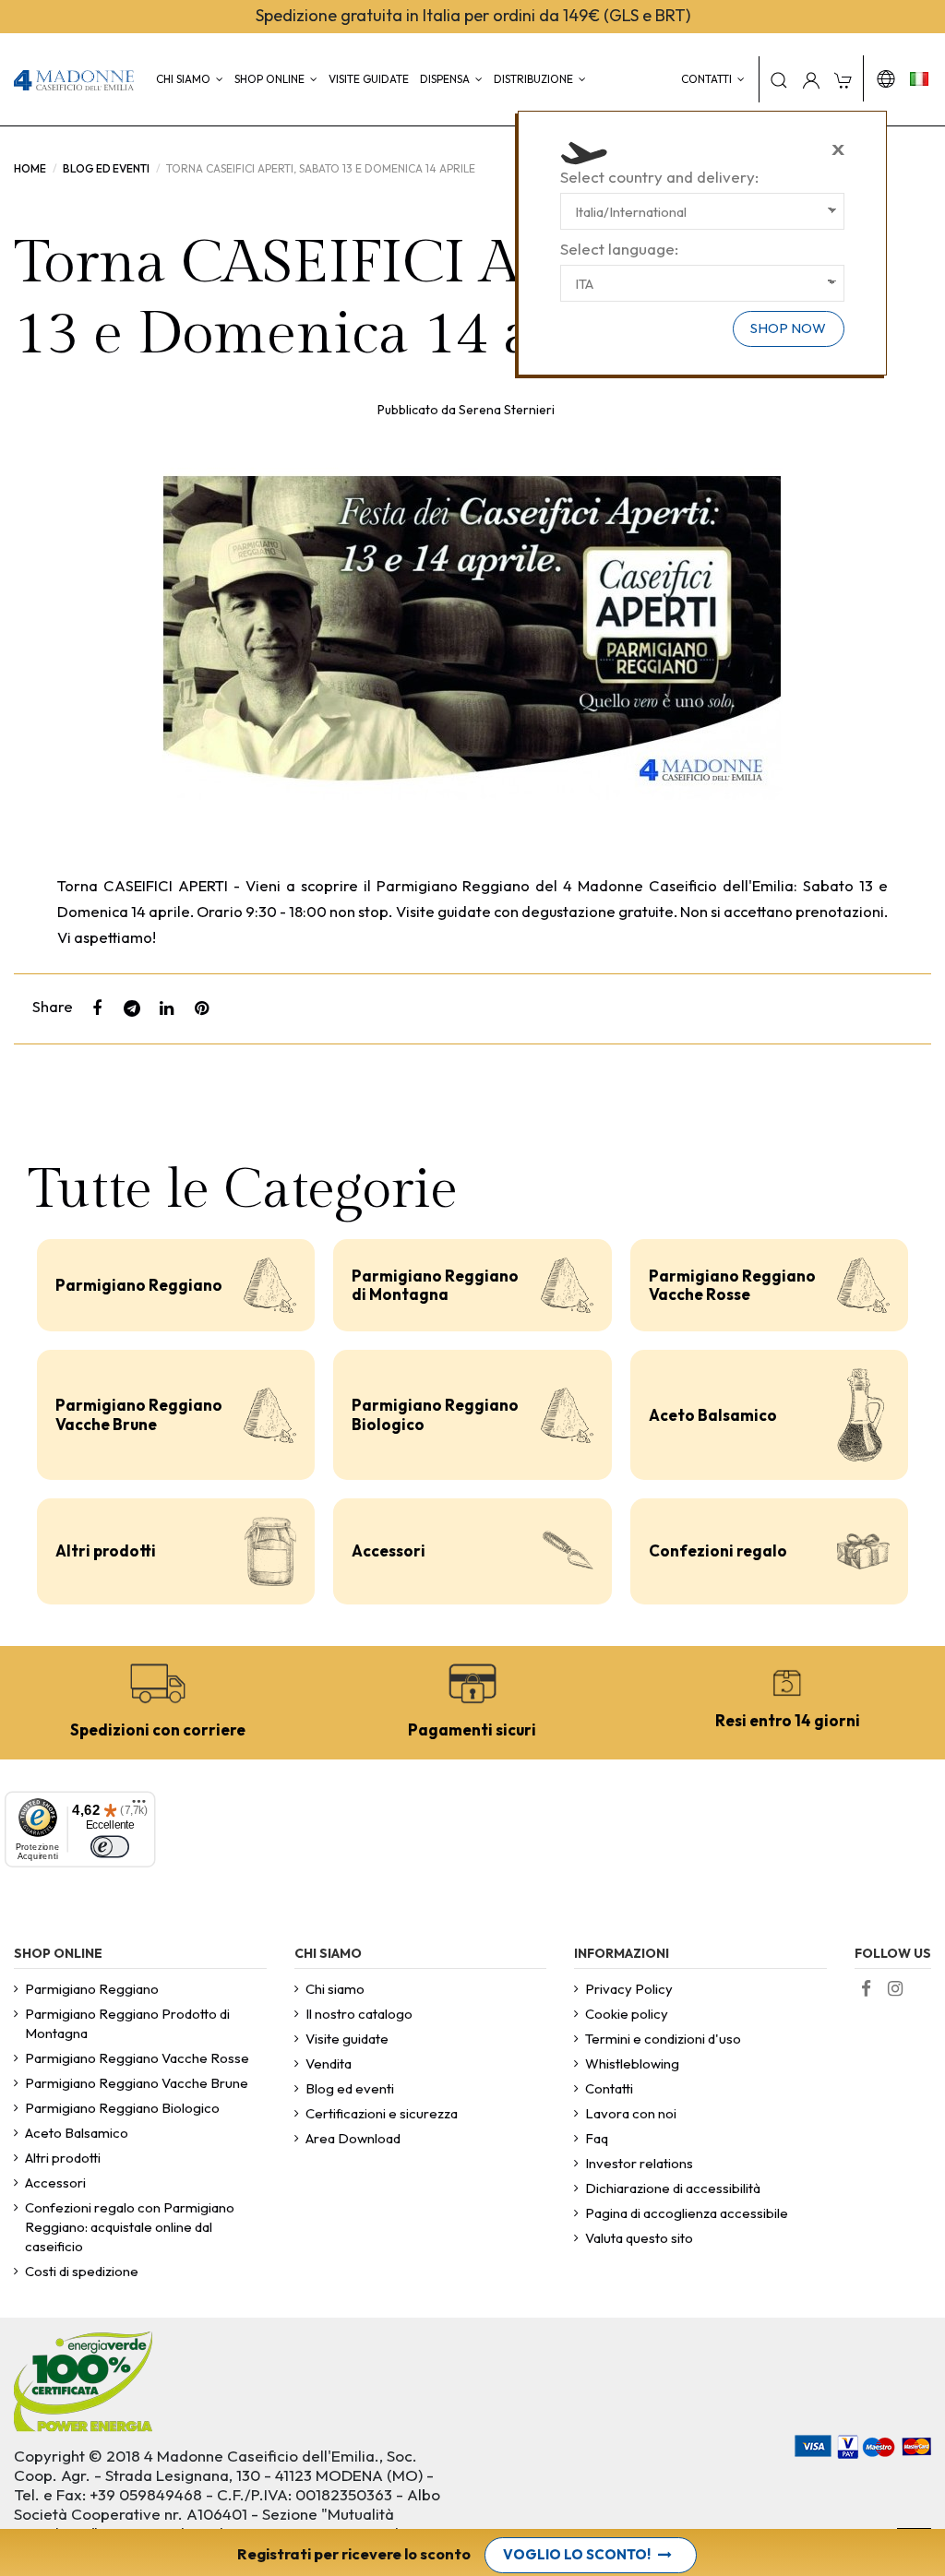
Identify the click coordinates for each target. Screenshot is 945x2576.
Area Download (353, 2138)
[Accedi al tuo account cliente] (811, 79)
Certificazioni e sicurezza (382, 2113)
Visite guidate (347, 2039)
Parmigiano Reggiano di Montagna (435, 1285)
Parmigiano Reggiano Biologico (435, 1414)
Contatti (609, 2088)
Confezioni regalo (718, 1550)
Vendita (329, 2063)
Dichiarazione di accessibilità (673, 2188)
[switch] (110, 1847)
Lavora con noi (631, 2113)
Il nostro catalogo (359, 2014)
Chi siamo (335, 1989)
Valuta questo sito (639, 2238)
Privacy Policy (629, 1989)
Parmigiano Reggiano (139, 1285)
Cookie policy (627, 2014)
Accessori (389, 1550)
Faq (597, 2138)
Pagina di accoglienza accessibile (687, 2213)
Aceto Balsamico (713, 1415)
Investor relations (639, 2163)
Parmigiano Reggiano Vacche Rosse (732, 1285)
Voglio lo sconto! (577, 2554)
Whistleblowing (632, 2063)
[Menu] (139, 1808)
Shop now (788, 328)
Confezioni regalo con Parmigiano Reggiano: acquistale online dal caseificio (130, 2227)
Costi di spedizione (82, 2271)
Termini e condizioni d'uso (663, 2039)
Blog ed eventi (350, 2088)
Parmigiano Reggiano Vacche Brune (139, 1414)
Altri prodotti (106, 1550)
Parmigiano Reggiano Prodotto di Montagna (127, 2023)
